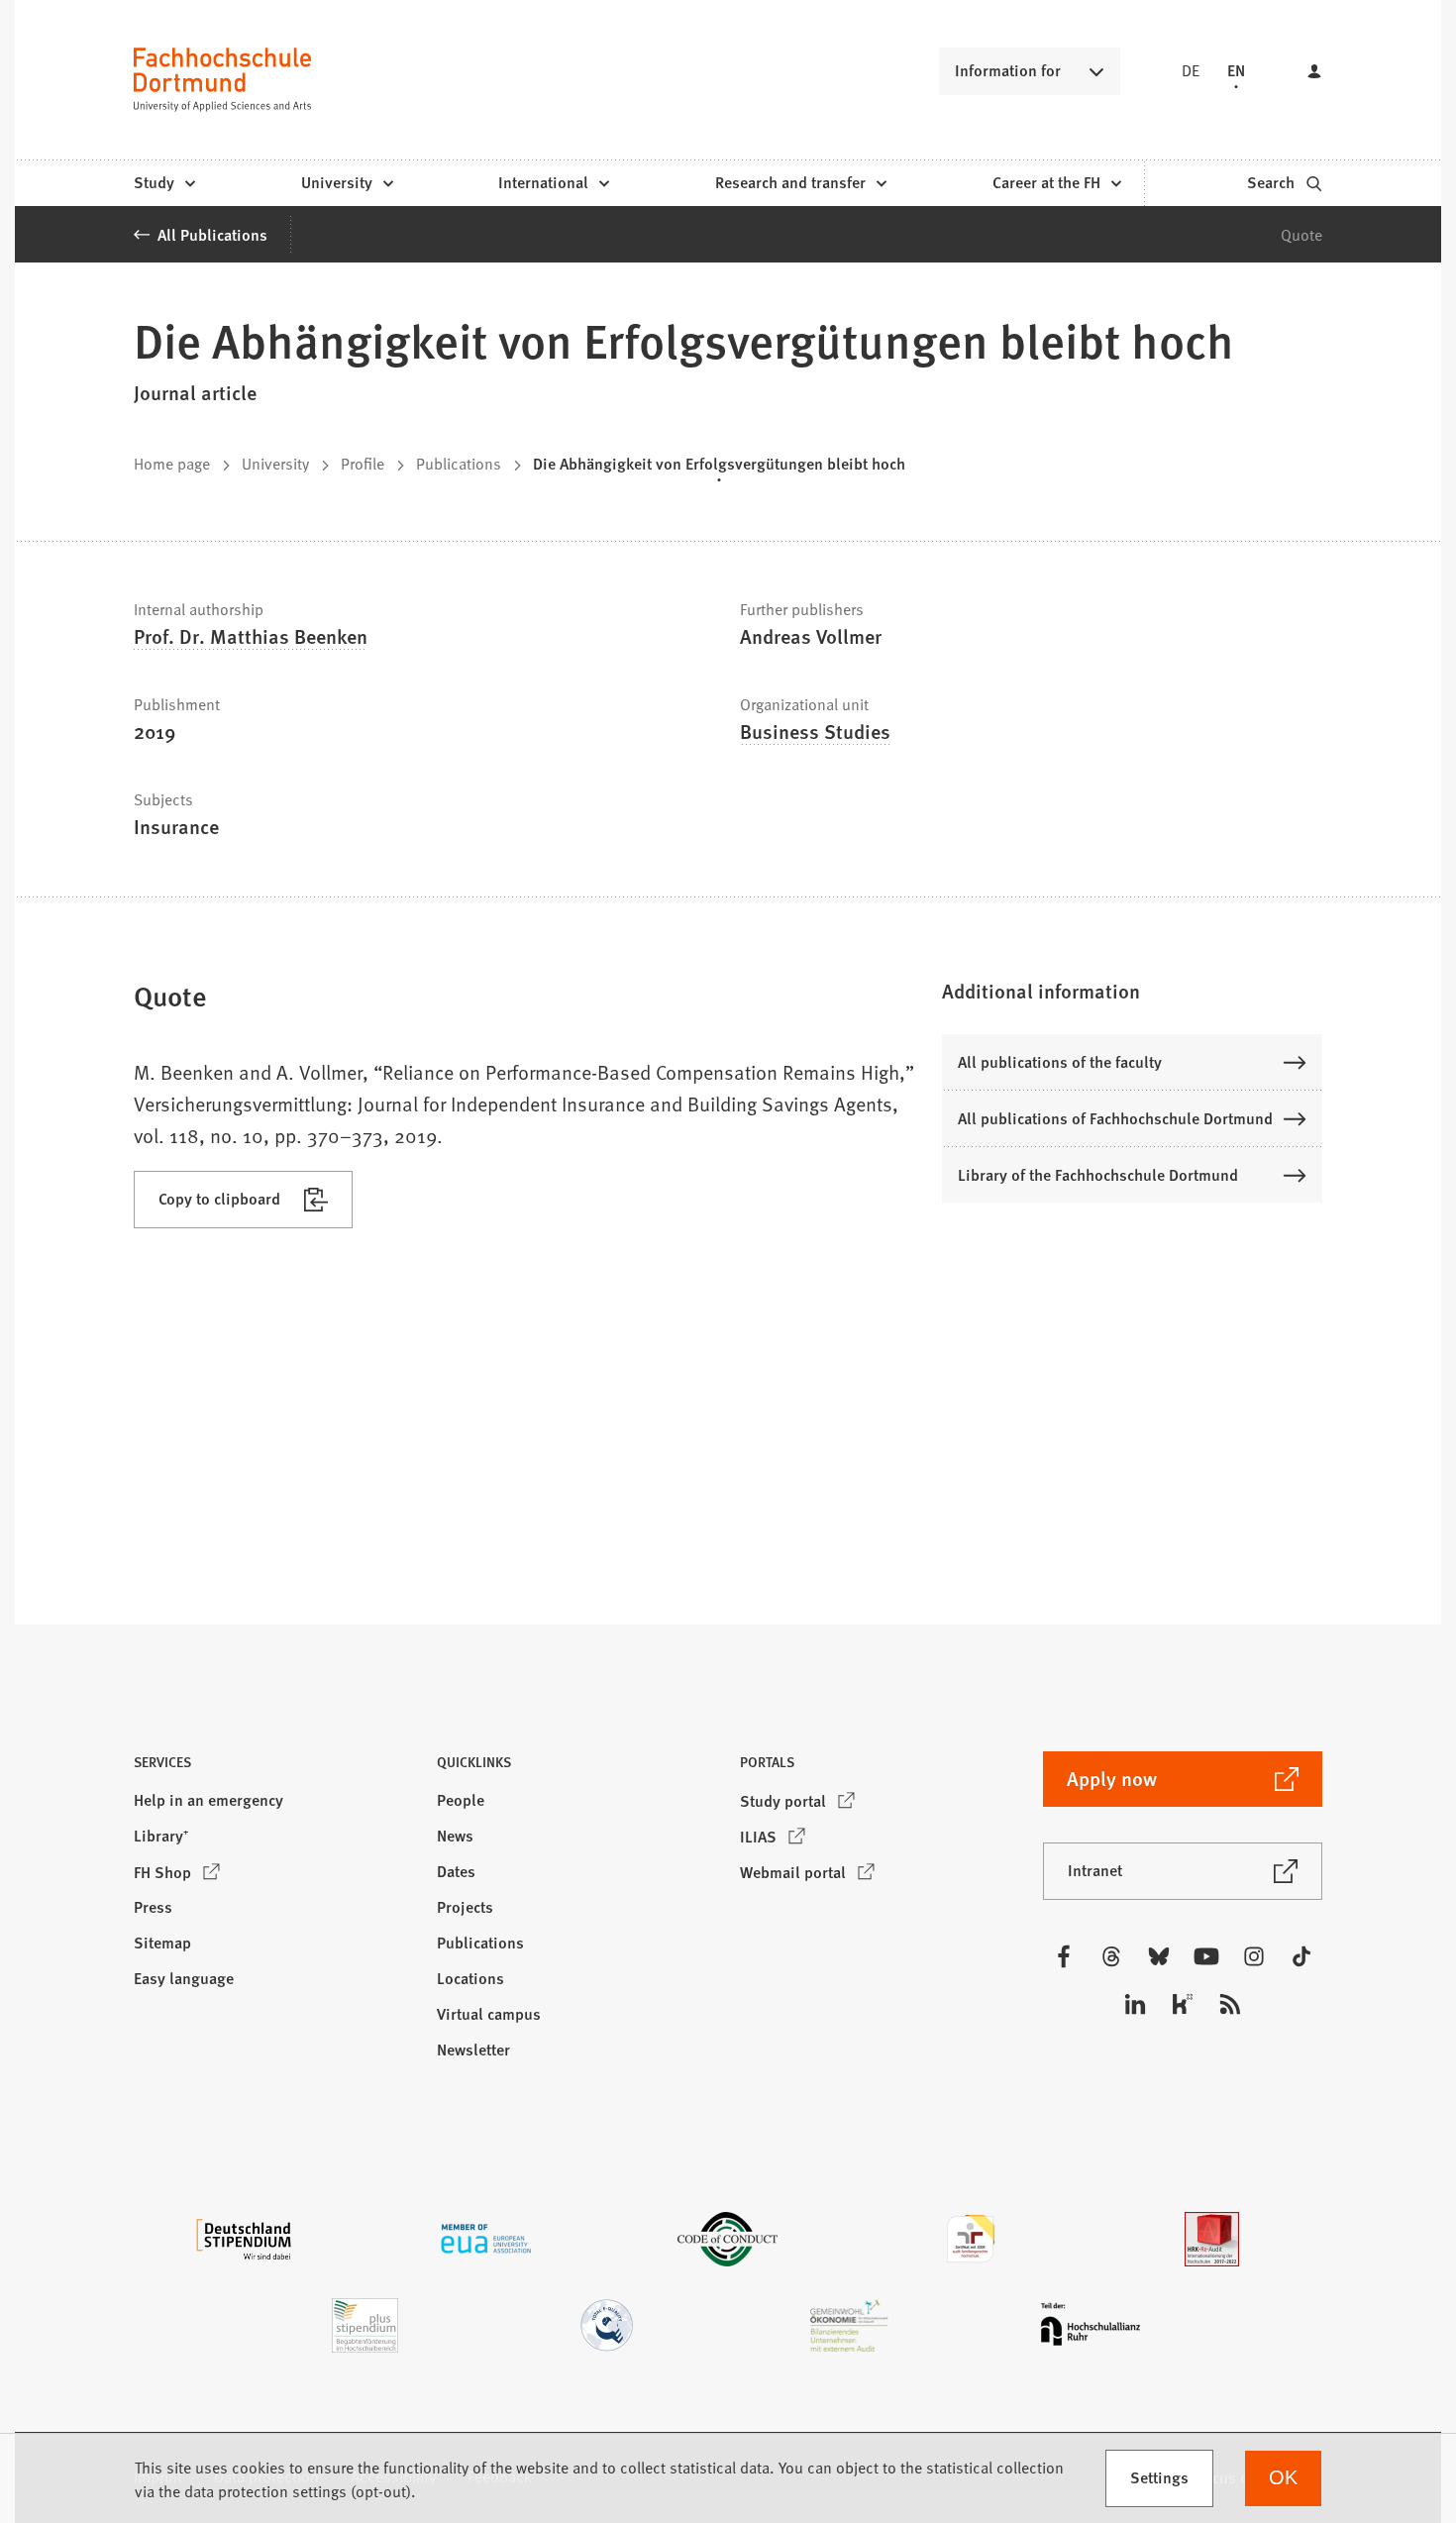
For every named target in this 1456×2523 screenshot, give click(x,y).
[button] (1132, 991)
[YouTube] (1206, 1956)
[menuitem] (164, 183)
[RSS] (1230, 2004)
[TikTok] (1301, 1956)
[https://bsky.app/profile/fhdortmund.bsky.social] (1159, 1956)
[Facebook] (1064, 1956)
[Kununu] (1183, 2004)
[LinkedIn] (1135, 2004)
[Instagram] (1254, 1956)
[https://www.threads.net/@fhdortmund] (1111, 1956)
